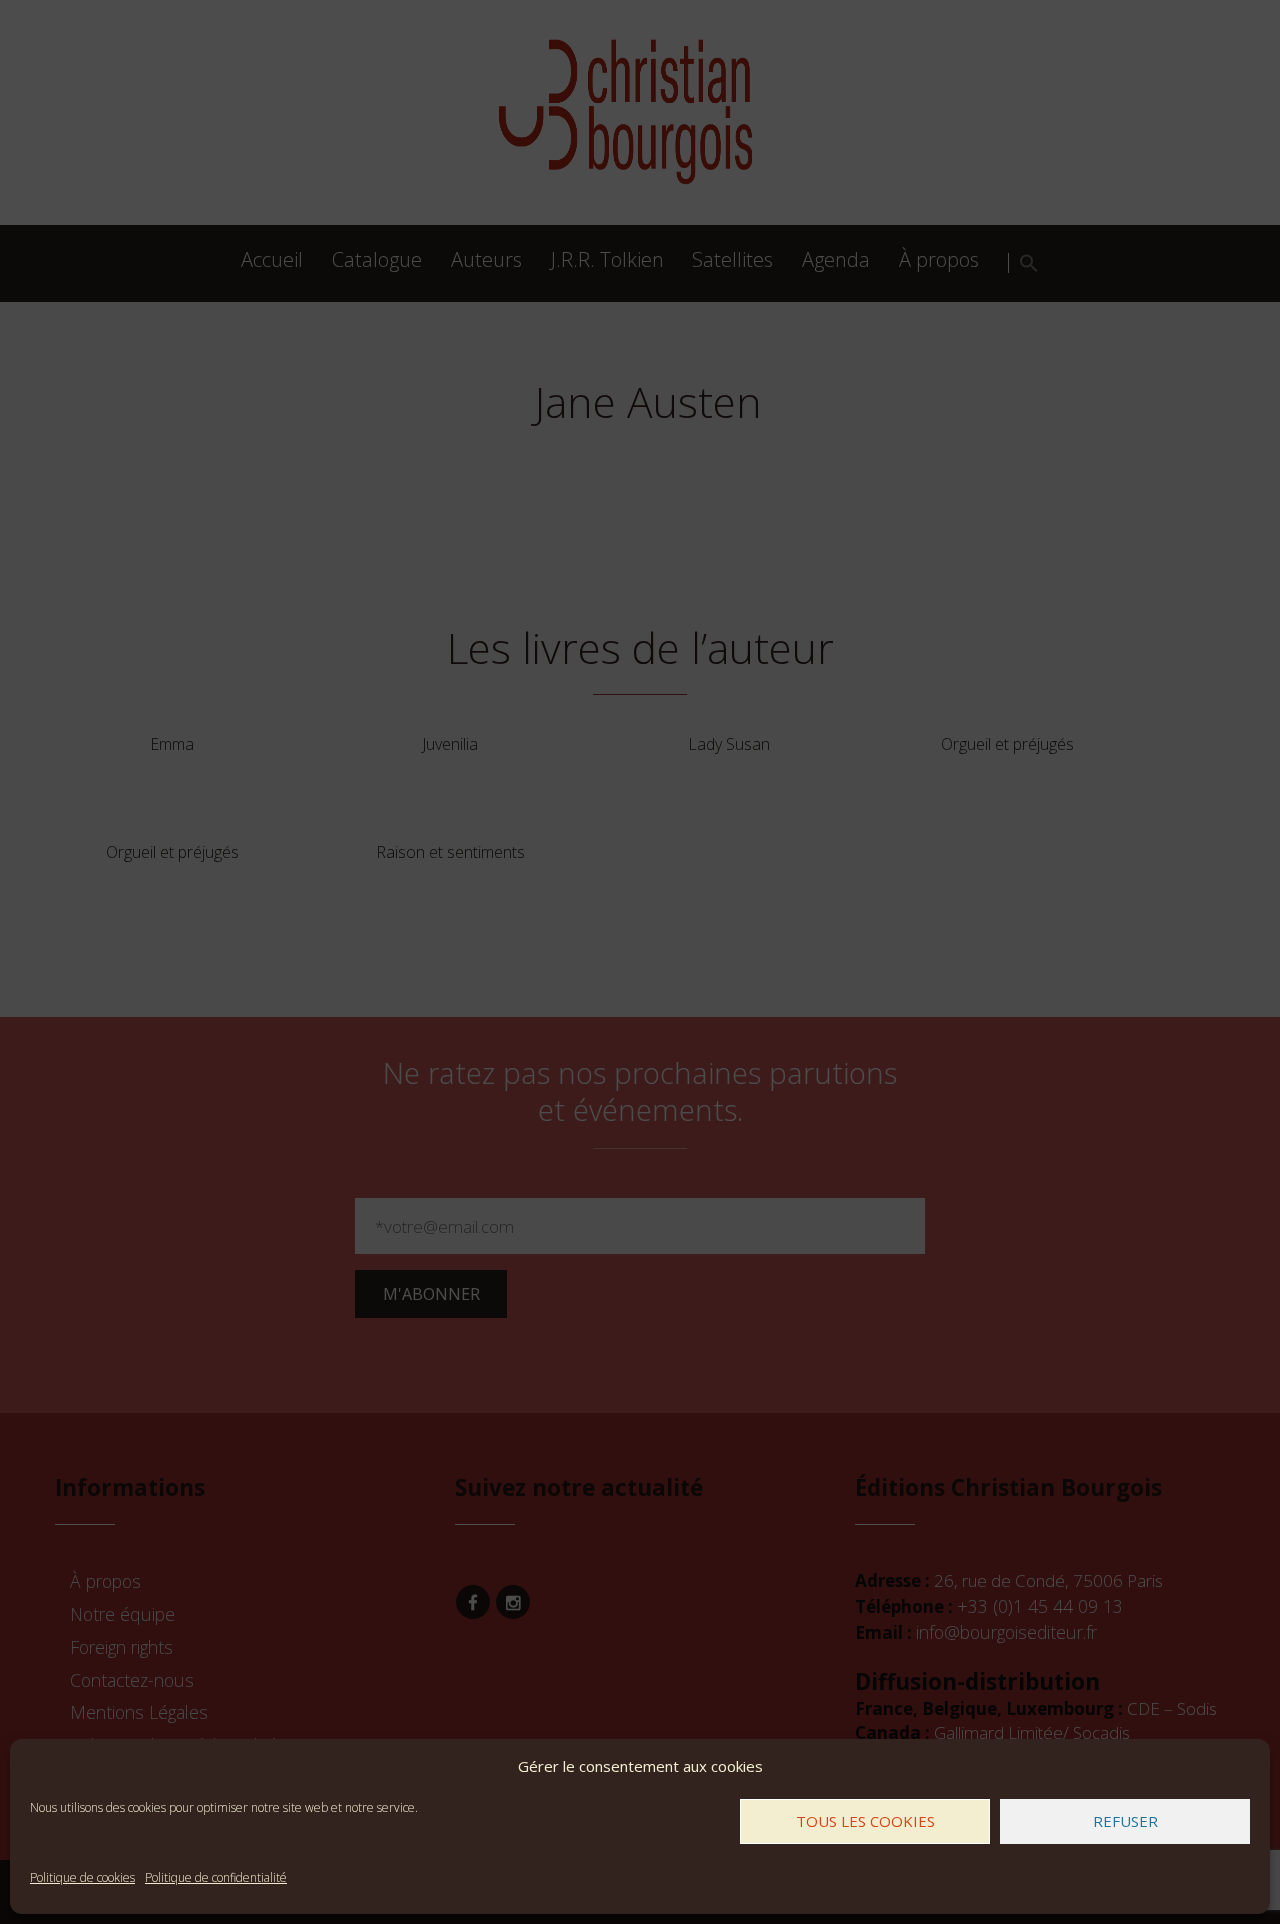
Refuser (1125, 1821)
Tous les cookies (865, 1821)
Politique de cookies (82, 1877)
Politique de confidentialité (216, 1877)
